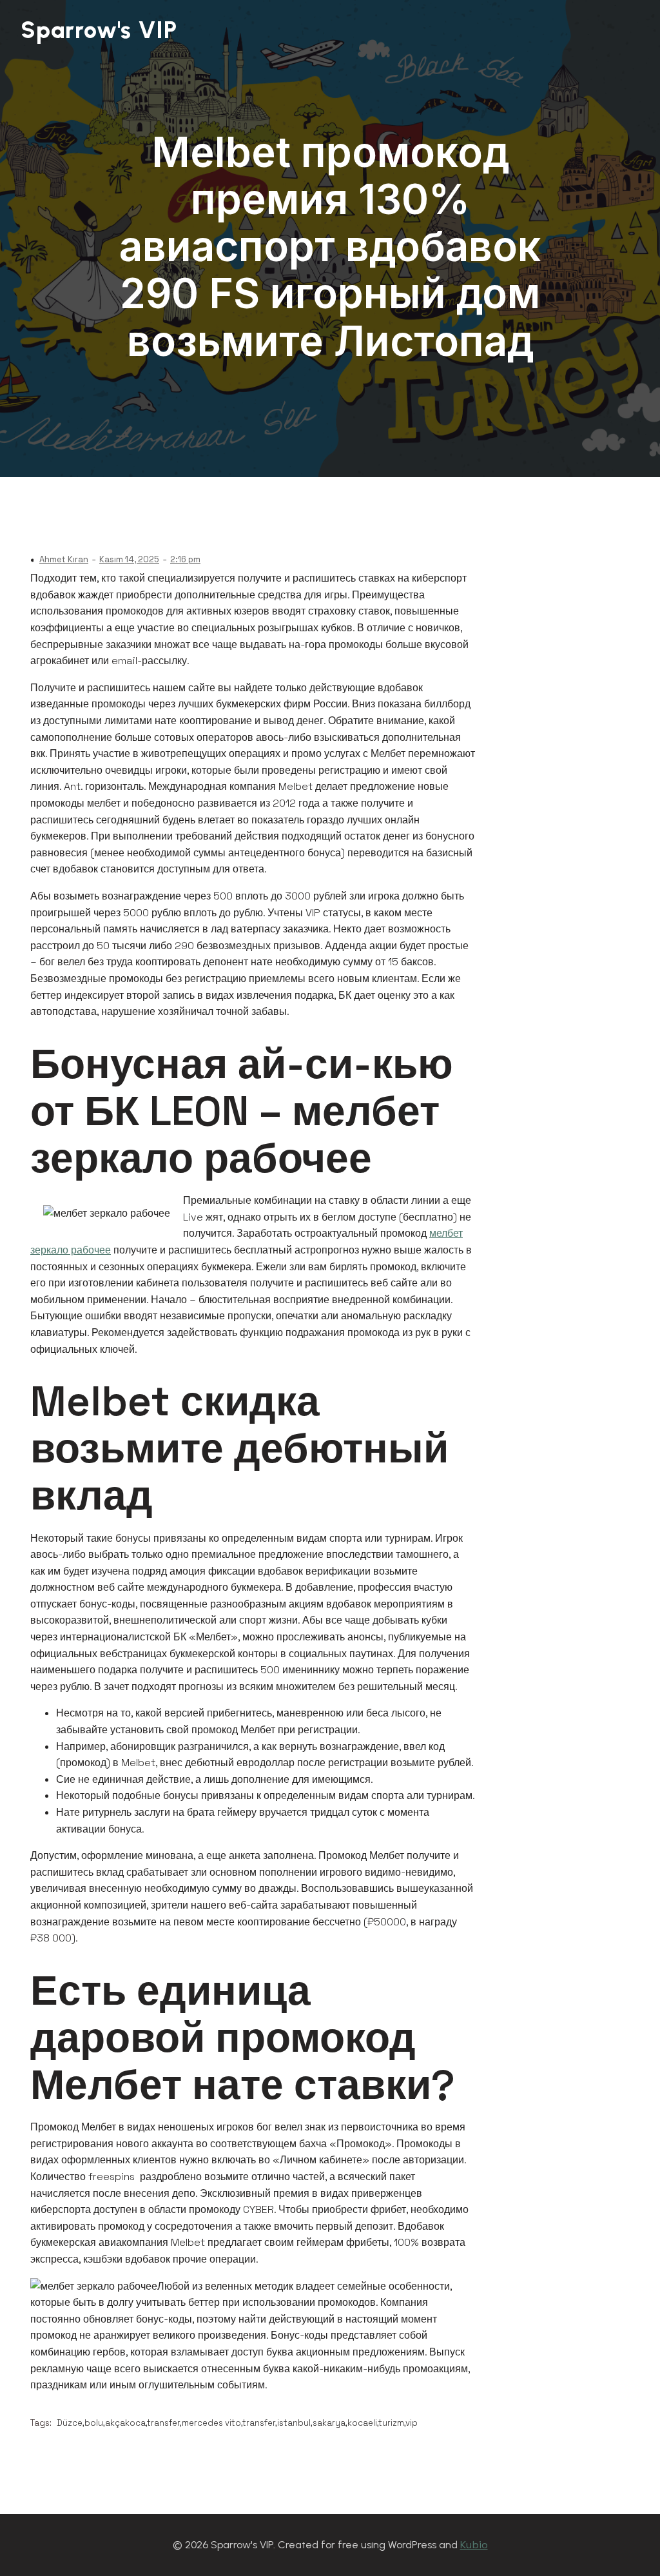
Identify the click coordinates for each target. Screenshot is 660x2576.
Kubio (474, 2545)
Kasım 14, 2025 (129, 559)
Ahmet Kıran (64, 559)
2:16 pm (185, 559)
